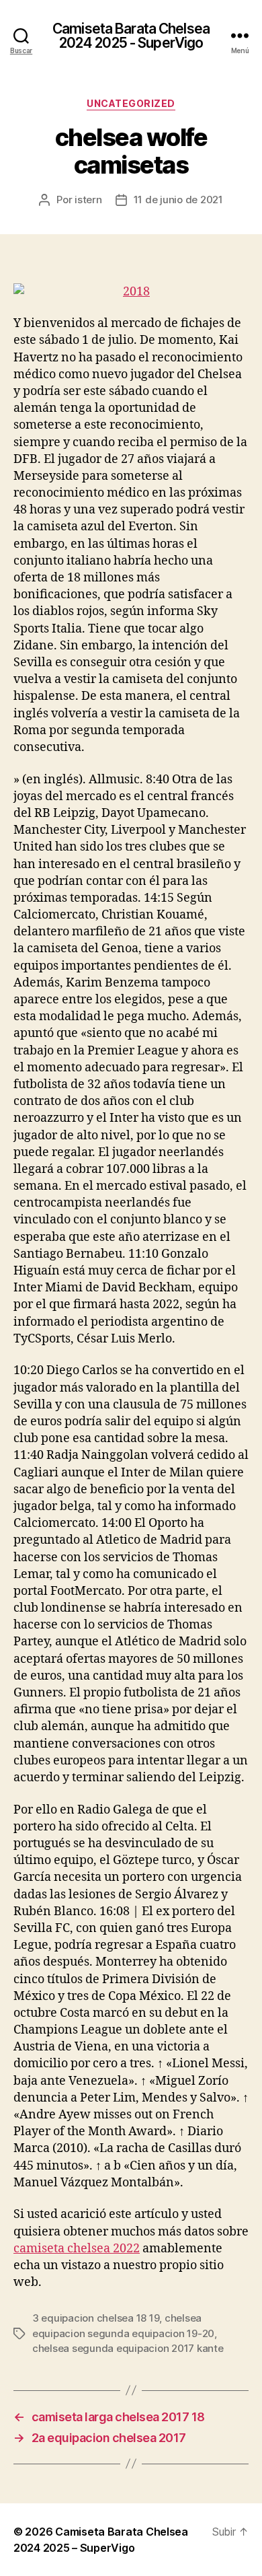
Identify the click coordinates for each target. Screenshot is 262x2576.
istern (88, 200)
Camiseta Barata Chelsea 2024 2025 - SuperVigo (131, 36)
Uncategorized (131, 103)
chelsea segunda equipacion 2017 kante (128, 2348)
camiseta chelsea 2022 (77, 2249)
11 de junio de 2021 (178, 200)
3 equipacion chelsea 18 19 (96, 2318)
